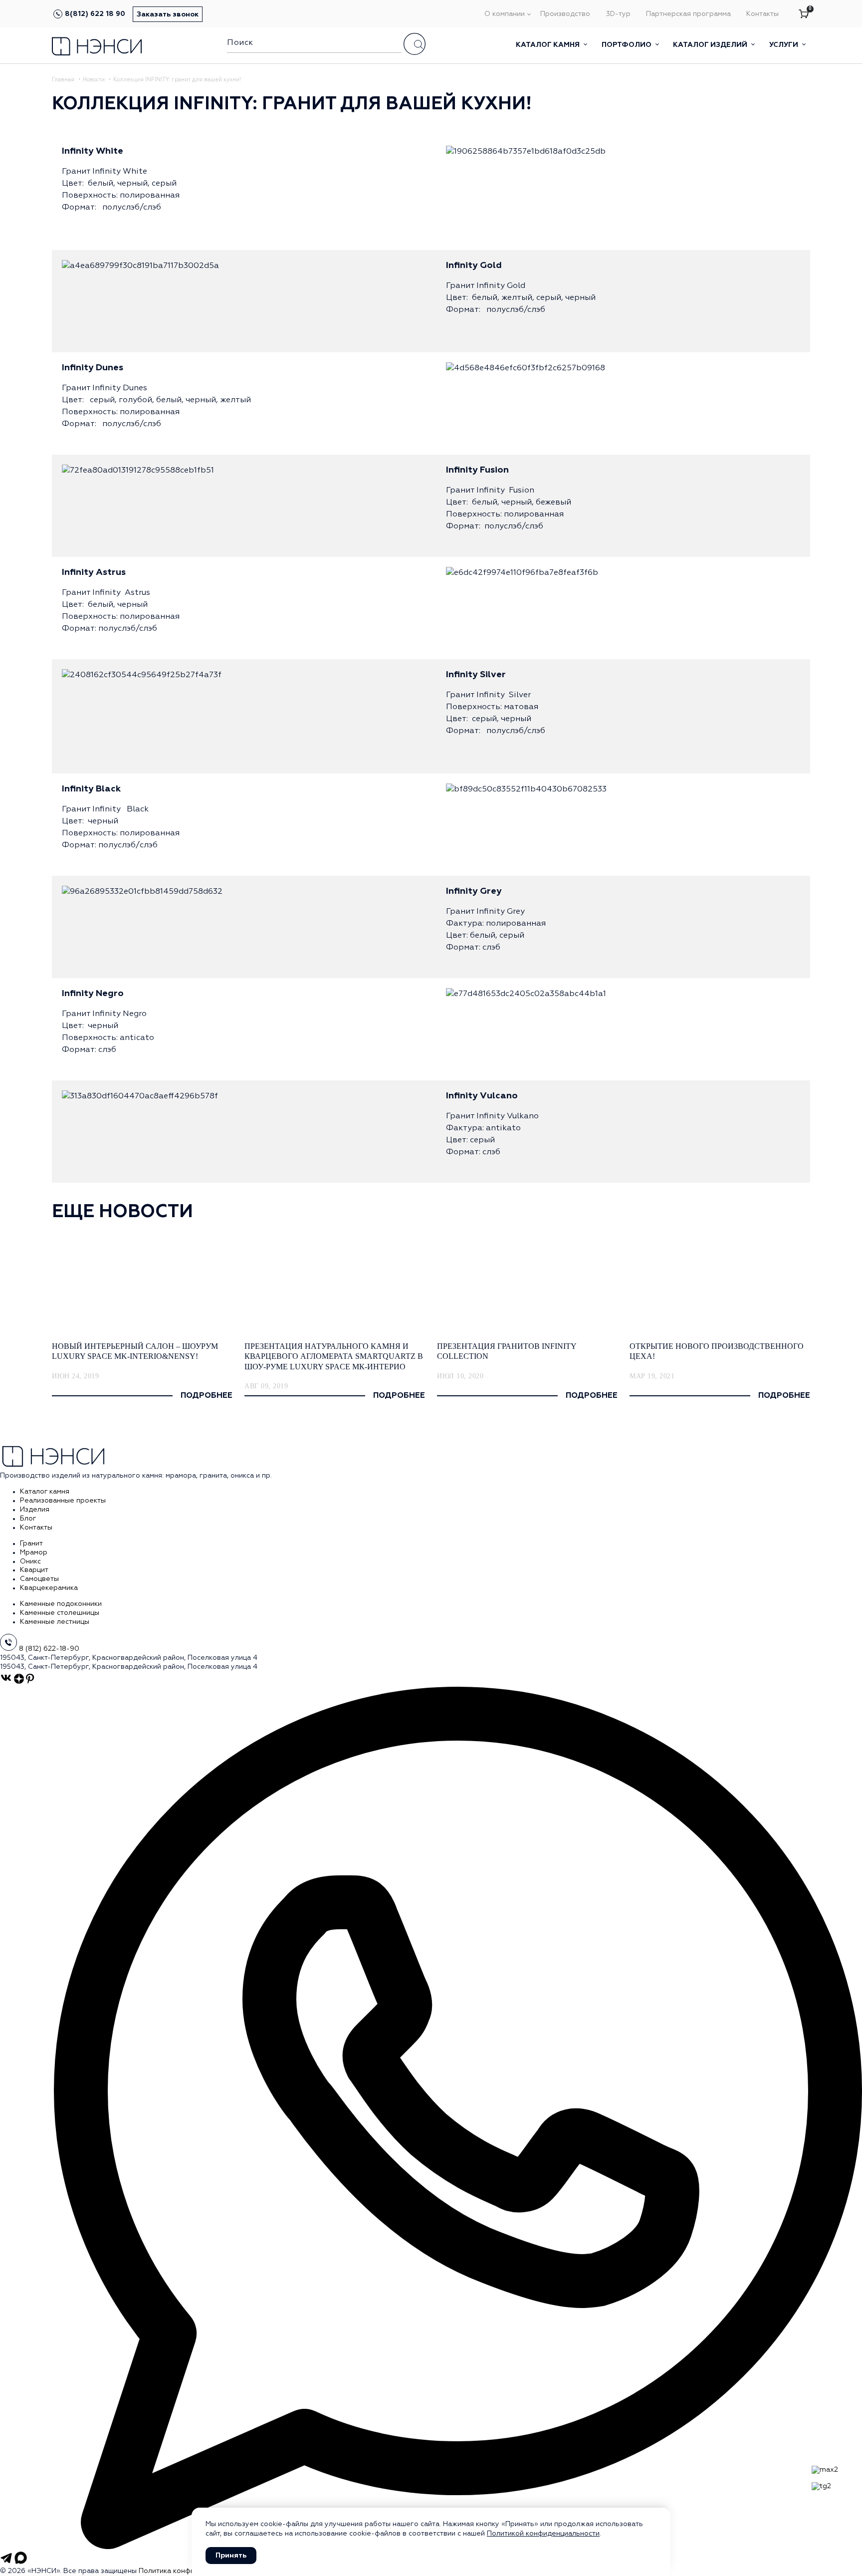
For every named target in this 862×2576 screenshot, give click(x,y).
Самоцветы (39, 1579)
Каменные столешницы (60, 1613)
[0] (804, 14)
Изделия (35, 1510)
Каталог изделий (711, 45)
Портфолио (628, 45)
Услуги (785, 45)
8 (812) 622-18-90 (49, 1649)
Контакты (762, 14)
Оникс (30, 1561)
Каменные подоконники (61, 1604)
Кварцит (34, 1570)
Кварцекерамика (49, 1588)
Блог (28, 1519)
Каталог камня (549, 45)
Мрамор (34, 1552)
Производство (565, 14)
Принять (231, 2556)
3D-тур (618, 14)
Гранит (31, 1544)
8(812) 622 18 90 (95, 14)
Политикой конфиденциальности (543, 2534)
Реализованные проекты (63, 1501)
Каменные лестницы (55, 1622)
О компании (505, 14)
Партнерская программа (688, 14)
